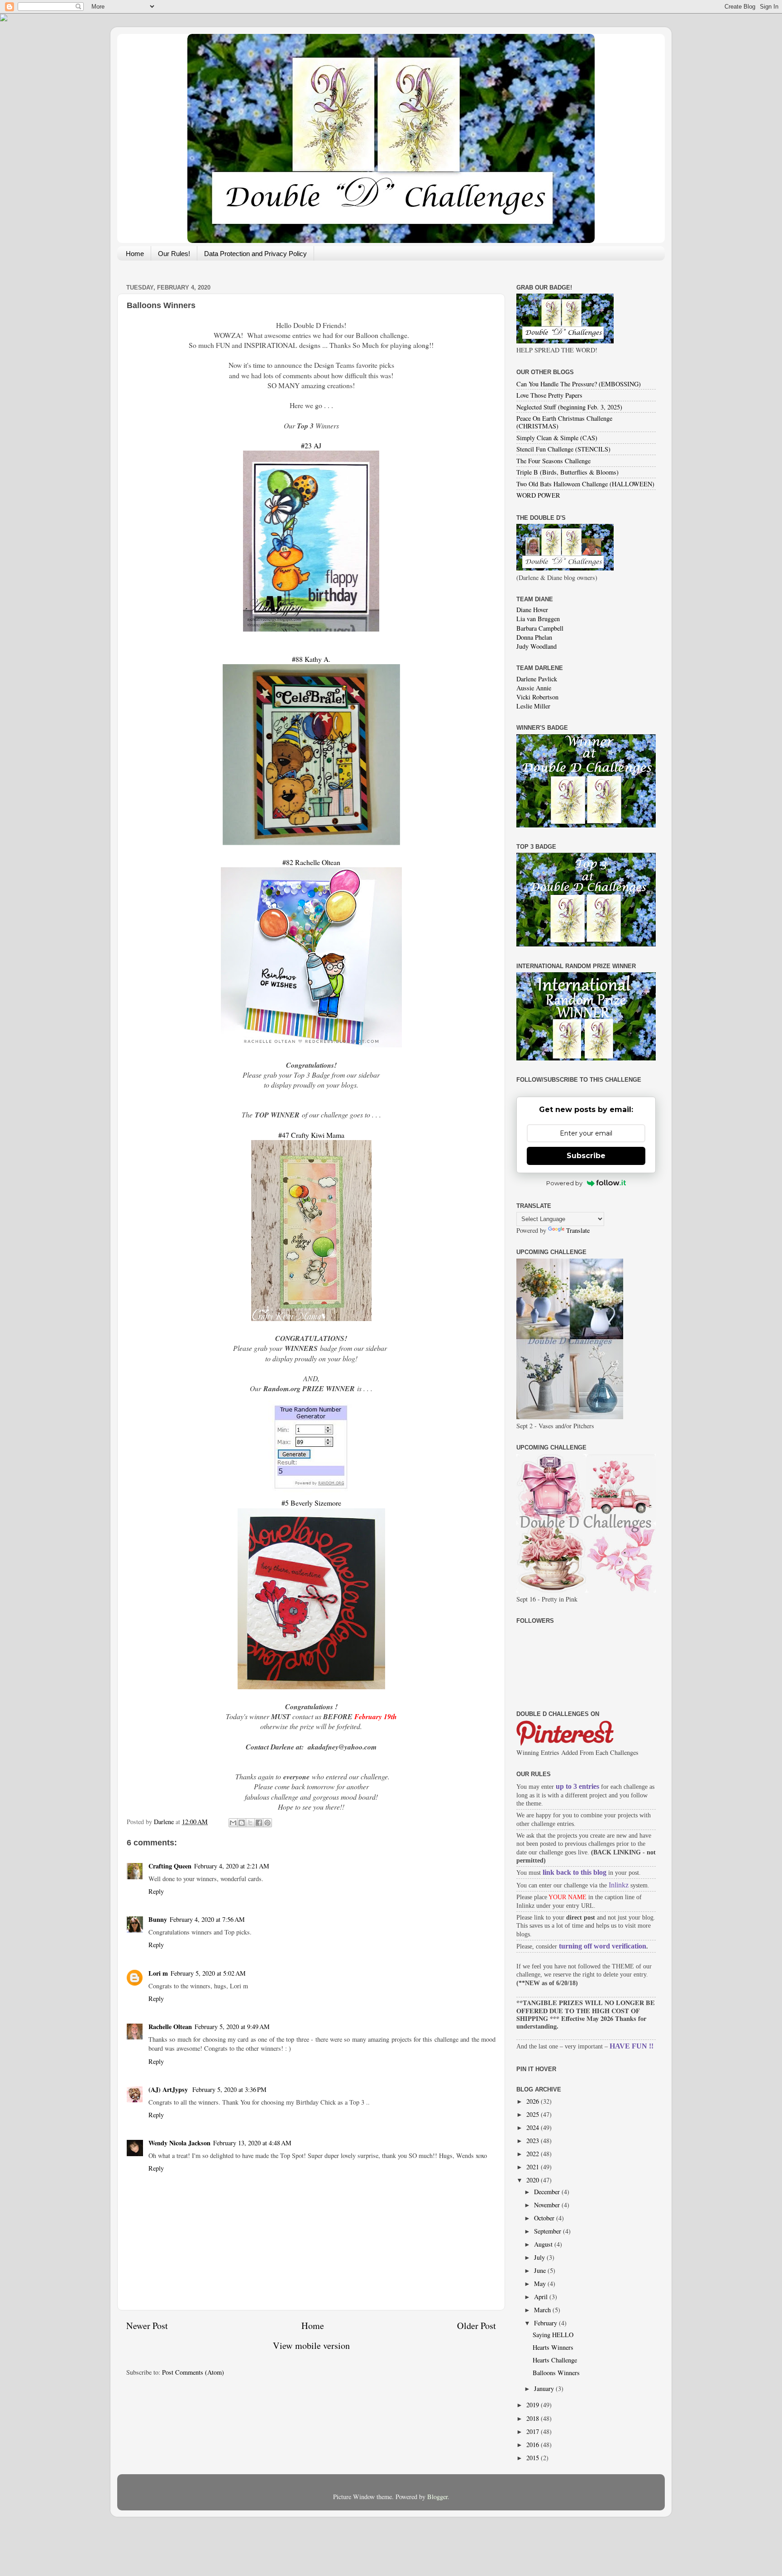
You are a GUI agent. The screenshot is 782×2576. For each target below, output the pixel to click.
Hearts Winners (553, 2347)
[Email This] (233, 1823)
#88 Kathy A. (311, 659)
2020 (534, 2180)
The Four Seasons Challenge (553, 461)
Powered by (564, 1183)
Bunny (158, 1919)
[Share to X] (250, 1823)
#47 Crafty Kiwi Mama (311, 1135)
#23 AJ (311, 445)
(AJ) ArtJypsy (169, 2089)
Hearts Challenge (555, 2360)
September (548, 2231)
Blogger (437, 2497)
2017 (534, 2431)
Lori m (158, 1973)
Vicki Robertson (537, 697)
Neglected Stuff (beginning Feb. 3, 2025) (569, 407)
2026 (534, 2101)
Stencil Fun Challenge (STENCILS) (563, 449)
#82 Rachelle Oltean (311, 862)
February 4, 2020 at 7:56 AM (207, 1919)
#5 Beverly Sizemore (311, 1503)
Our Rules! (174, 254)
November (548, 2205)
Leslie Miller (533, 706)
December (548, 2192)
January (545, 2388)
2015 (534, 2458)
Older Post (477, 2326)
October (545, 2218)
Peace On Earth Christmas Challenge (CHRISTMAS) (564, 422)
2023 (534, 2141)
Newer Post (147, 2326)
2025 (534, 2114)
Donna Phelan (534, 637)
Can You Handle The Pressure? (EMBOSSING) (579, 384)
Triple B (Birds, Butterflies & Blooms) (567, 472)
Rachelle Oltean (170, 2027)
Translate (578, 1230)
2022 (534, 2154)
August (544, 2244)
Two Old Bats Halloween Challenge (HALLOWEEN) (585, 484)
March (543, 2310)
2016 (534, 2445)
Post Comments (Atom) (193, 2372)
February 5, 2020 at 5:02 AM (208, 1973)
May (541, 2284)
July (540, 2257)
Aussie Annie (534, 688)
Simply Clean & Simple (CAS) (557, 438)
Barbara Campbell (540, 628)
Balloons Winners (556, 2373)
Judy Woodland (536, 646)
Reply (156, 1891)
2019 (534, 2405)
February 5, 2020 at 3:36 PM (229, 2089)
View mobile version (311, 2345)
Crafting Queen (170, 1866)
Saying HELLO (553, 2335)
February (546, 2323)
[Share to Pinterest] (267, 1823)
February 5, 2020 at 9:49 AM (232, 2027)
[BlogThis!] (242, 1823)
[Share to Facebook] (259, 1823)
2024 (534, 2127)
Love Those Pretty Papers (549, 395)
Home (135, 254)
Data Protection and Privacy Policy (255, 254)
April (542, 2297)
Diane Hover (532, 610)
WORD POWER (538, 495)
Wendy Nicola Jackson (179, 2143)
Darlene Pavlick (537, 679)
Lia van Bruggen (538, 619)
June (541, 2270)
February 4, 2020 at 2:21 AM (232, 1866)
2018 (534, 2418)
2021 (534, 2167)
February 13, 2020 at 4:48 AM (252, 2143)
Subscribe (586, 1156)
